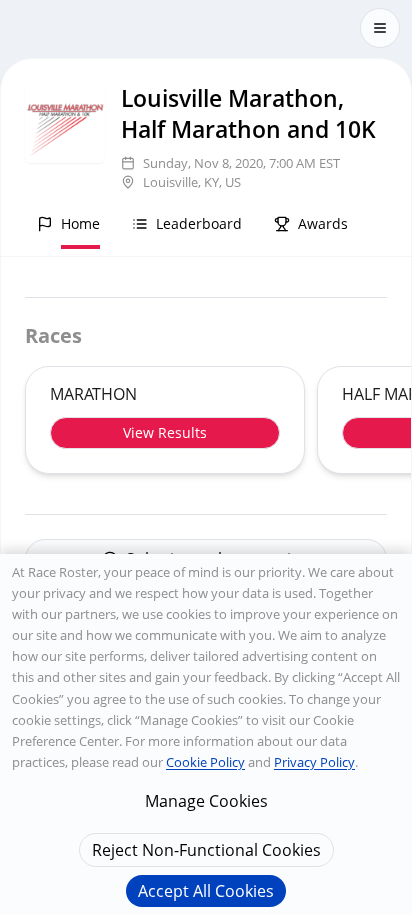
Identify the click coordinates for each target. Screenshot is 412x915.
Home (80, 223)
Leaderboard (199, 223)
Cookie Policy (205, 762)
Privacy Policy (314, 762)
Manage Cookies (206, 801)
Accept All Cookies (206, 891)
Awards (323, 223)
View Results (165, 432)
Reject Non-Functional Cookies (206, 850)
